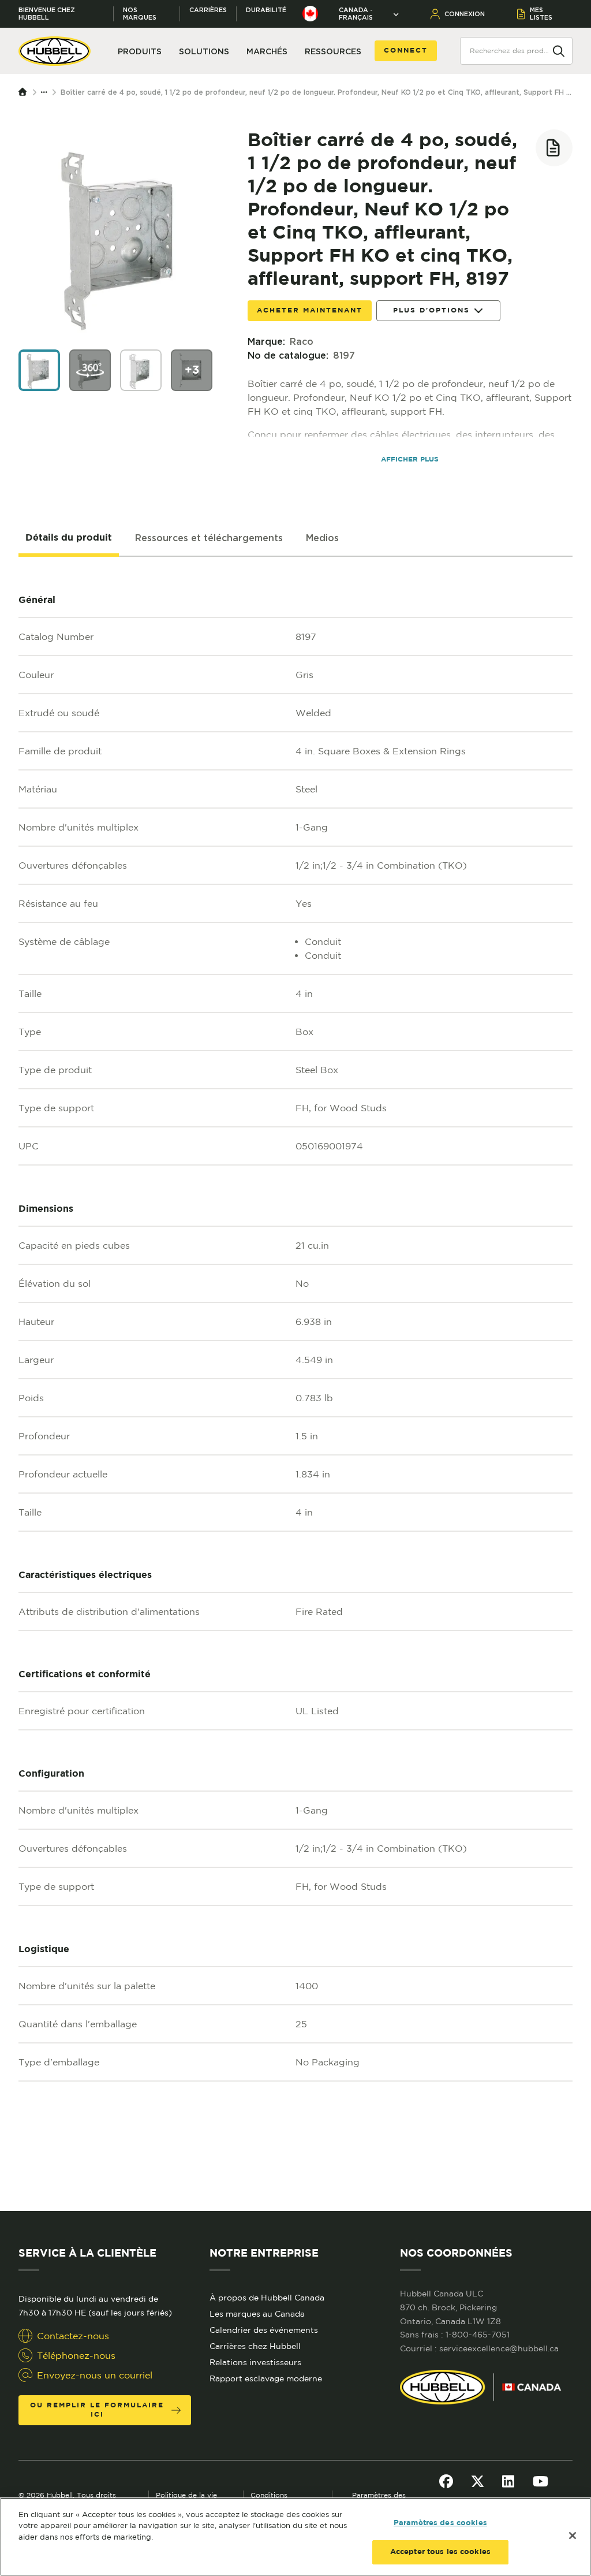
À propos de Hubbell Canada (267, 2298)
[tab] (69, 538)
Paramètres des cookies (440, 2523)
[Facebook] (446, 2481)
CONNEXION (465, 14)
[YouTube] (540, 2481)
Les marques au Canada (257, 2314)
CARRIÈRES (208, 10)
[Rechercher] (559, 50)
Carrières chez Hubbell (255, 2346)
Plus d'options (431, 310)
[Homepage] (25, 92)
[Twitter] (478, 2481)
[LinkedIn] (508, 2481)
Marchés (267, 51)
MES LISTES (541, 14)
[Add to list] (554, 148)
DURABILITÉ (266, 10)
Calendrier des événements (264, 2330)
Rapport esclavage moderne (266, 2378)
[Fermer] (573, 2536)
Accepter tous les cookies (440, 2552)
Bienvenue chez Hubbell (47, 14)
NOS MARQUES (140, 14)
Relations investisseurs (255, 2362)
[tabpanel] (295, 1384)
